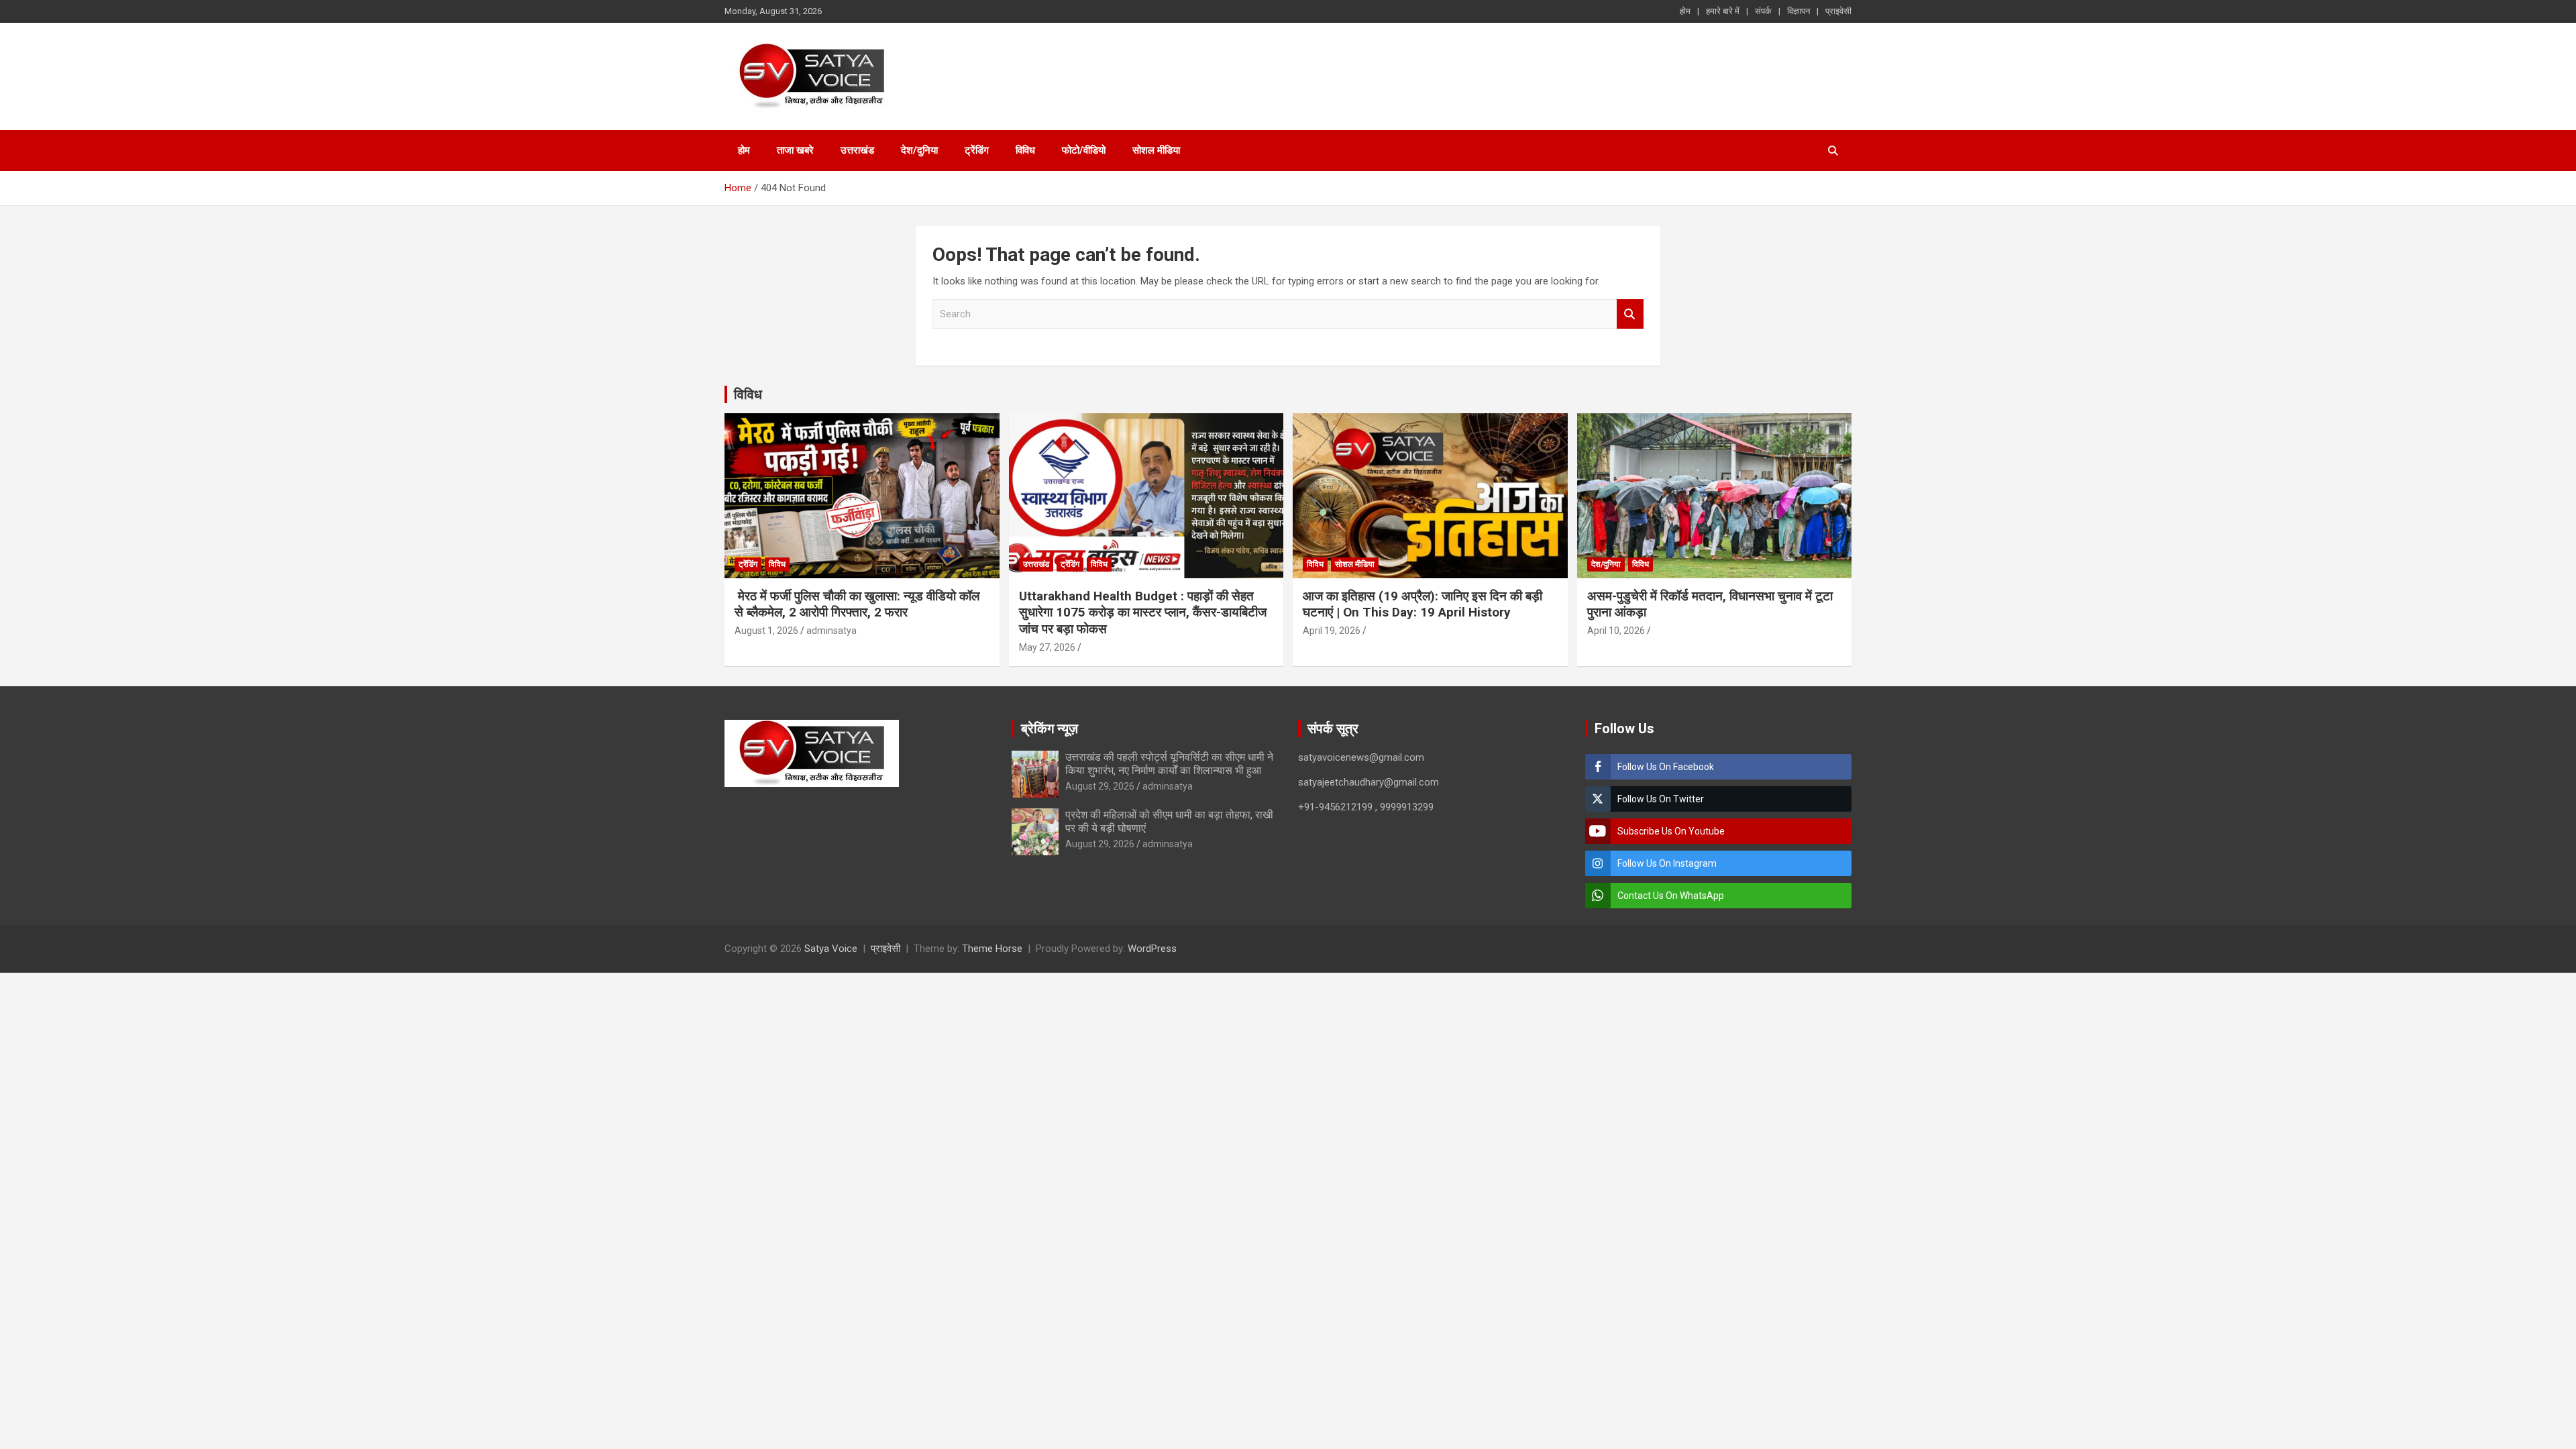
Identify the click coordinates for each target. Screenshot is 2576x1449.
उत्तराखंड (857, 150)
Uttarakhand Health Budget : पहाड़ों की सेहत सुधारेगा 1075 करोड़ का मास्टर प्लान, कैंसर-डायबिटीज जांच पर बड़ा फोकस (1143, 612)
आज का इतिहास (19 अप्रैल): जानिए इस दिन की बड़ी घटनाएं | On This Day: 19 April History (1423, 604)
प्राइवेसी (1838, 11)
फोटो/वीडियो (1084, 150)
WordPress (1152, 949)
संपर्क (1763, 11)
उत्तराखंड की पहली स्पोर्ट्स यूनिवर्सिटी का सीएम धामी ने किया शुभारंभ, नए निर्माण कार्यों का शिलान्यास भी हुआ (1169, 763)
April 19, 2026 (1332, 631)
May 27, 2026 (1047, 647)
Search (1630, 314)
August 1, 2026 (766, 631)
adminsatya (831, 631)
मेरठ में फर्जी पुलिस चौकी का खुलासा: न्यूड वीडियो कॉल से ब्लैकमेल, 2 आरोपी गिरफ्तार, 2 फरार (857, 604)
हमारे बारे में (1723, 11)
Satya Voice (831, 949)
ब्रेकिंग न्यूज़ (1050, 729)
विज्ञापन (1799, 11)
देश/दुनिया (919, 150)
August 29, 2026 (1100, 786)
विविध (1025, 150)
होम (1685, 11)
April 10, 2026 (1616, 631)
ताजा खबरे (795, 150)
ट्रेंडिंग (977, 150)
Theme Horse (992, 949)
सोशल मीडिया (1156, 150)
